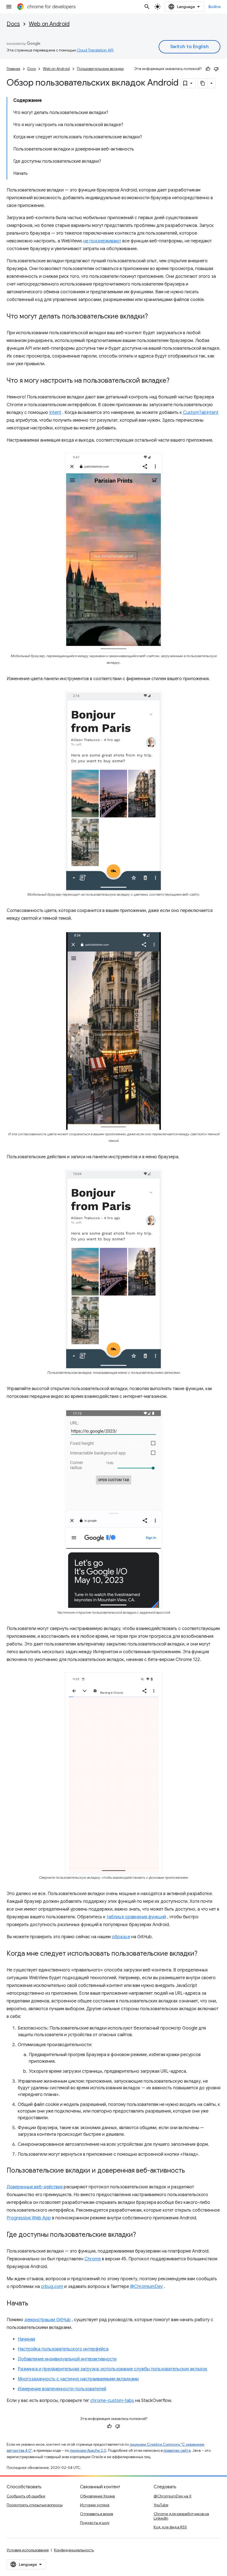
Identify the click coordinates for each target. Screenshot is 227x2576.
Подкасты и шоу (95, 2523)
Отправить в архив (96, 2514)
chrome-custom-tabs (112, 2401)
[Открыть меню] (9, 7)
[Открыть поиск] (147, 7)
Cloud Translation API (95, 50)
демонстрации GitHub (47, 2320)
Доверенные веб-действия (35, 2187)
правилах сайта (177, 2451)
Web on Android (49, 24)
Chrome (93, 2259)
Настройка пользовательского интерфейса (63, 2349)
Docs (13, 24)
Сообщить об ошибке (26, 2496)
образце (121, 1937)
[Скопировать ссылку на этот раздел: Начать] (34, 2303)
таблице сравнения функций (136, 1917)
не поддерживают (102, 241)
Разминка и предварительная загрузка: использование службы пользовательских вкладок (113, 2369)
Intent (55, 413)
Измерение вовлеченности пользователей (62, 2389)
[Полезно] (208, 69)
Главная (13, 69)
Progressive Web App (29, 2218)
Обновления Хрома (97, 2496)
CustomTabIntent (201, 413)
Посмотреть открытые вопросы (35, 2505)
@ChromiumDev (146, 2287)
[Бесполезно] (216, 69)
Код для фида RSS (170, 2527)
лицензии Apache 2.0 (88, 2451)
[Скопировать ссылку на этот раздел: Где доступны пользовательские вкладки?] (141, 2235)
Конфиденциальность (74, 2550)
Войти (215, 7)
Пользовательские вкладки (100, 69)
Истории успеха (95, 2505)
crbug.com (52, 2287)
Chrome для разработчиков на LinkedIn (181, 2516)
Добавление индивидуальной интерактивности (67, 2359)
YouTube (161, 2505)
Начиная (26, 2339)
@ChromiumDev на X (173, 2496)
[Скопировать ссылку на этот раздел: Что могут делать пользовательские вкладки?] (153, 317)
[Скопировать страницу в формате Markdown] (203, 83)
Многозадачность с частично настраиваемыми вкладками (78, 2379)
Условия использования (28, 2550)
